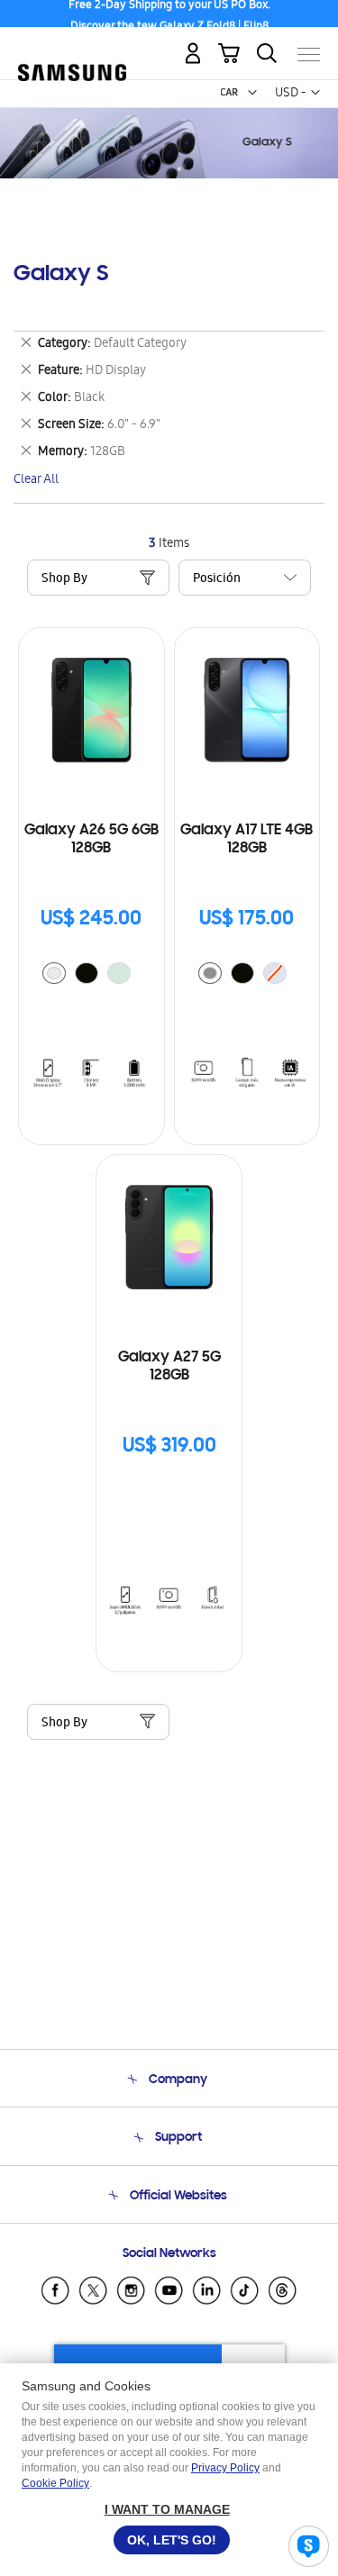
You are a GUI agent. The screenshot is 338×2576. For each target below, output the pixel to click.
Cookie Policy (55, 2483)
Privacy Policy (225, 2468)
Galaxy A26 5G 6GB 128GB (91, 840)
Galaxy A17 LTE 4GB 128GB (247, 840)
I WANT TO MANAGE (167, 2509)
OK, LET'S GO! (172, 2540)
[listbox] (91, 975)
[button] (252, 93)
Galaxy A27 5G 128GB (169, 1367)
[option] (54, 973)
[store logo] (72, 47)
